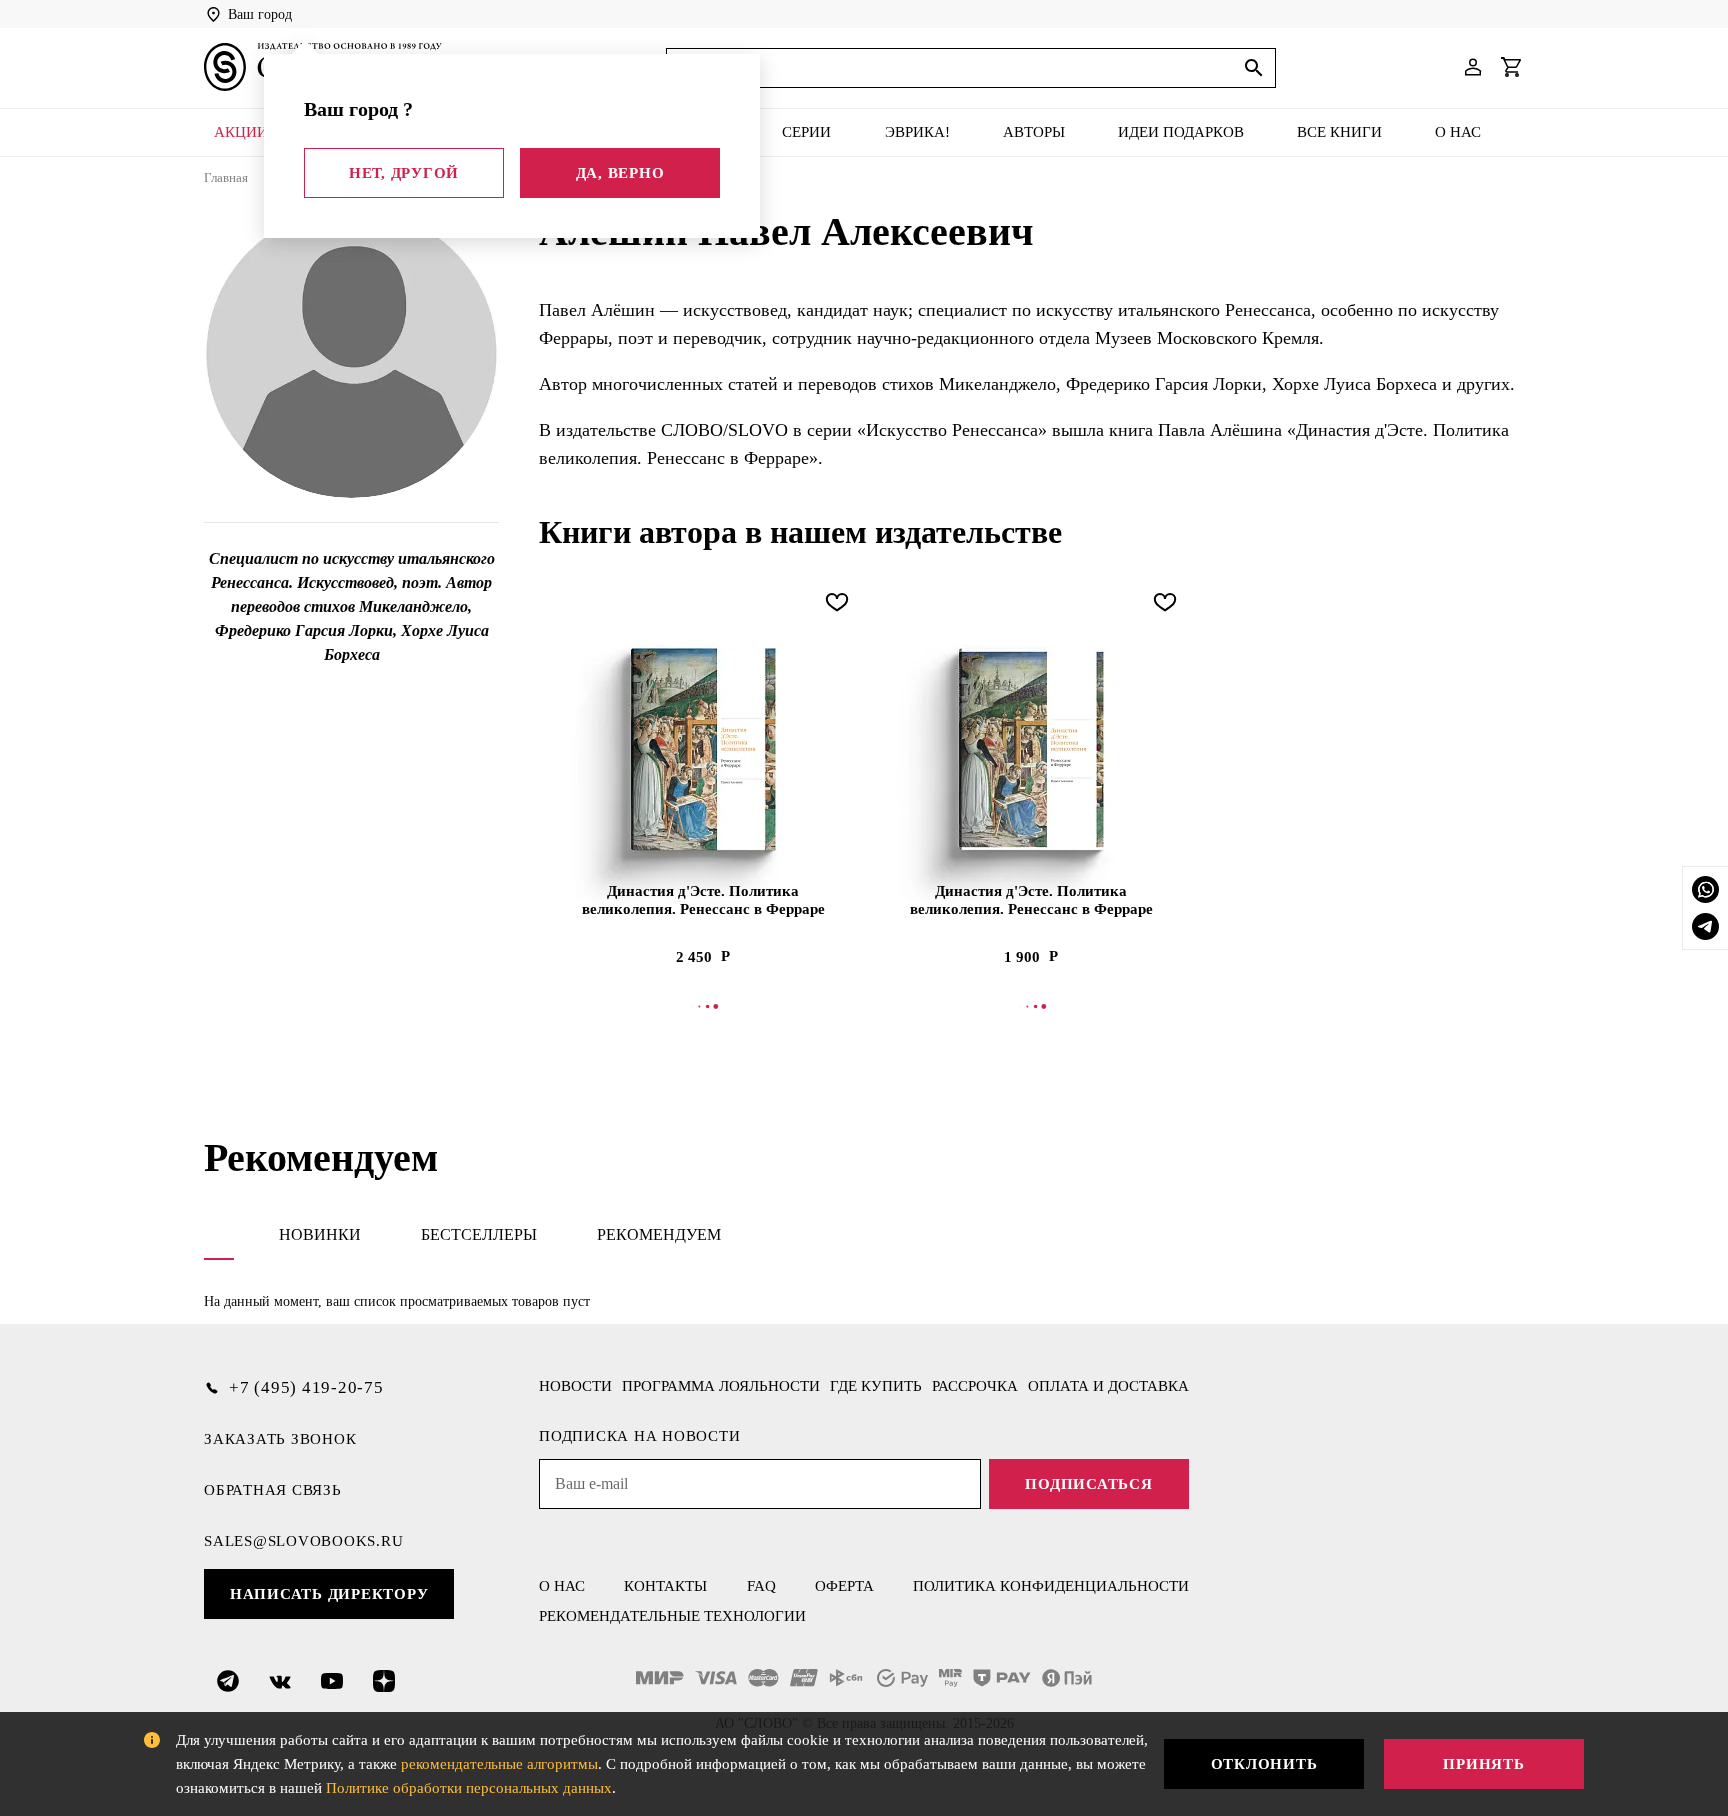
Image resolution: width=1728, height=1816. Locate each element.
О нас (1458, 132)
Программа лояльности (721, 1386)
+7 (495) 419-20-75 (306, 1387)
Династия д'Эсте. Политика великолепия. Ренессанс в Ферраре (703, 900)
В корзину (703, 1006)
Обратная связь (273, 1490)
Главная (226, 177)
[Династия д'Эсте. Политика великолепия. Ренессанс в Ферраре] (703, 749)
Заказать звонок (280, 1439)
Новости (575, 1386)
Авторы (1034, 132)
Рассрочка (975, 1386)
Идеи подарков (1181, 132)
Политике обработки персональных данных (469, 1788)
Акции (241, 132)
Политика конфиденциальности (1051, 1586)
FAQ (761, 1586)
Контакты (665, 1586)
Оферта (844, 1586)
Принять (1483, 1764)
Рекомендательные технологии (672, 1616)
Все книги (1339, 132)
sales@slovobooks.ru (303, 1541)
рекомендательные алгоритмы (499, 1764)
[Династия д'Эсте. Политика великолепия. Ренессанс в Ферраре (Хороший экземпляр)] (1031, 749)
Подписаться (1088, 1484)
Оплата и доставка (1108, 1386)
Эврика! (917, 132)
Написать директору (329, 1594)
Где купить (876, 1386)
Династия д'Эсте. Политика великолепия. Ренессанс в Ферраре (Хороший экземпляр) (1031, 901)
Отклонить (1264, 1764)
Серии (806, 132)
